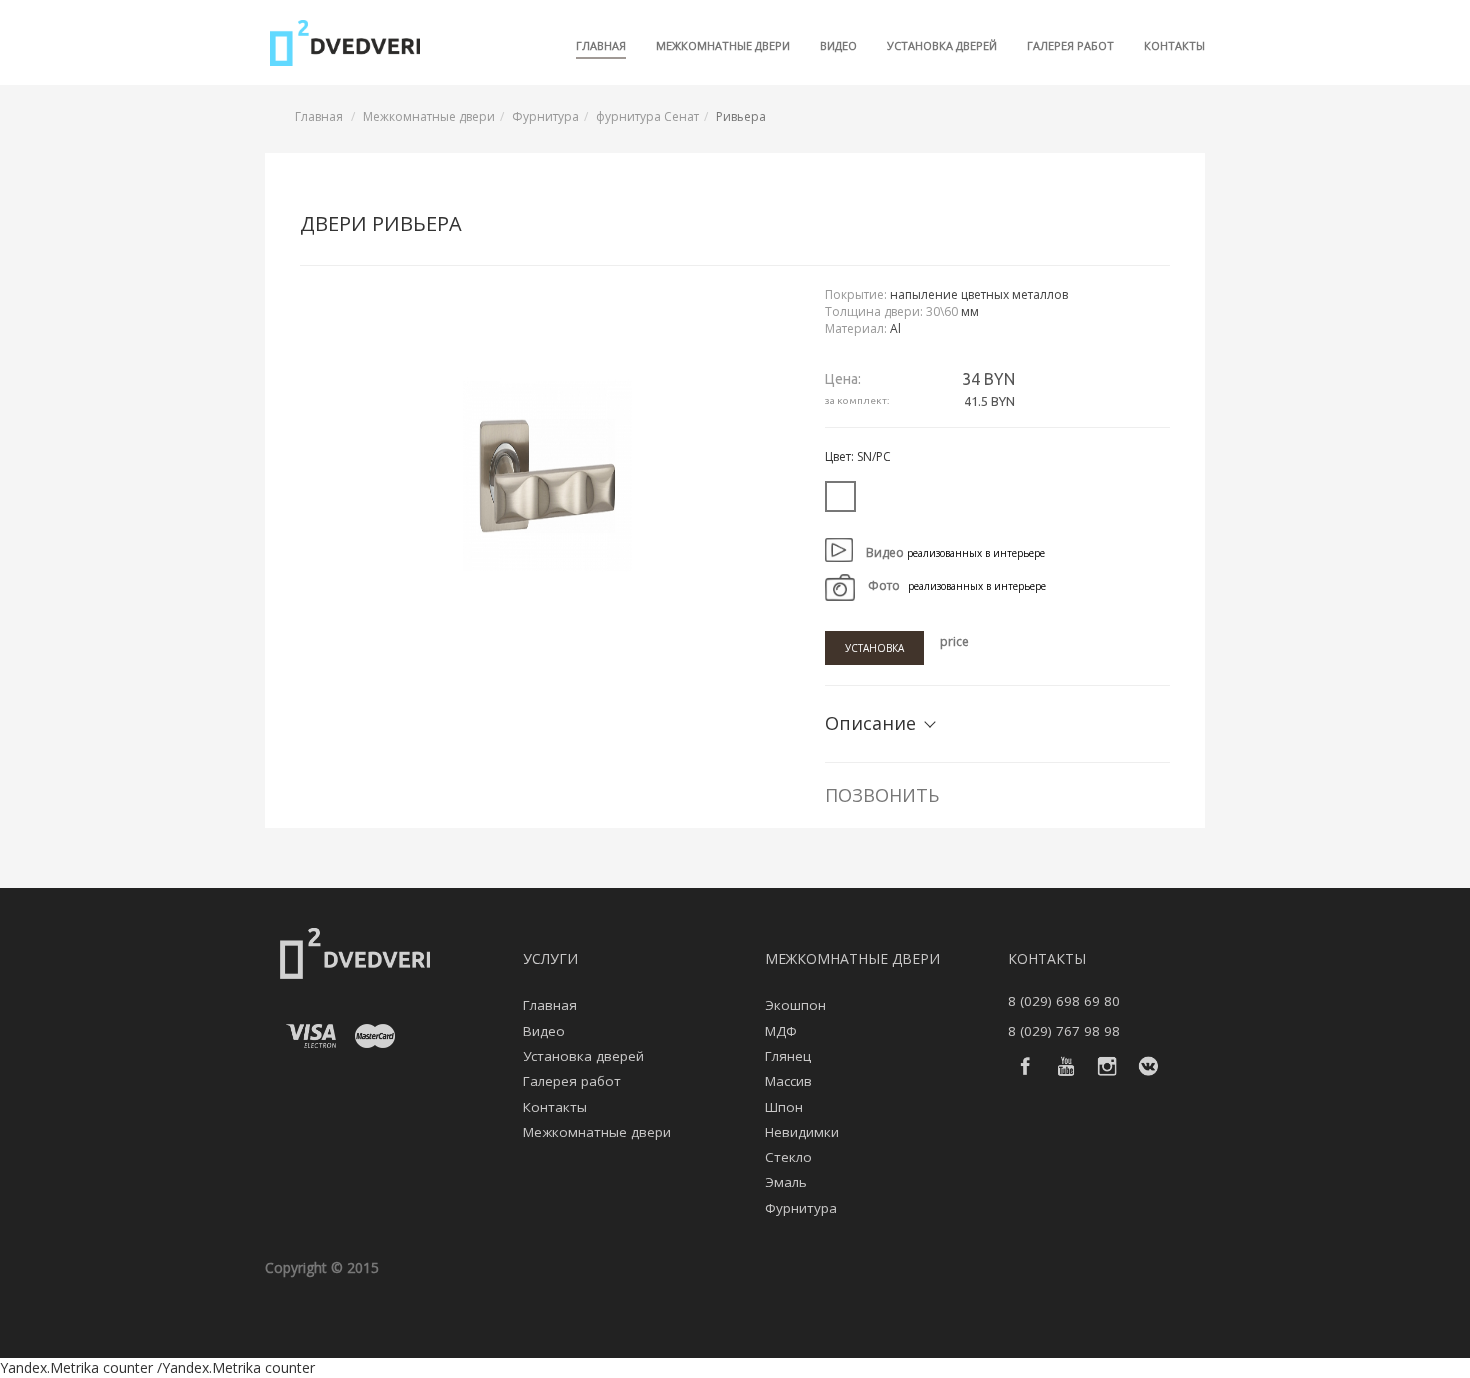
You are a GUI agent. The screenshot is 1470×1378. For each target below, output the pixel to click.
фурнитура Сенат (647, 116)
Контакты (1174, 45)
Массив (788, 1081)
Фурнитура (545, 116)
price (954, 641)
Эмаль (786, 1182)
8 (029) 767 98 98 (1064, 1031)
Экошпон (795, 1005)
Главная (601, 45)
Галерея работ (1070, 45)
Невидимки (802, 1132)
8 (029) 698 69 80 (1064, 1001)
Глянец (788, 1056)
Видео (838, 45)
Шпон (784, 1107)
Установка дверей (942, 45)
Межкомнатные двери (723, 45)
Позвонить (882, 795)
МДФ (781, 1031)
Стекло (788, 1157)
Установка (874, 648)
